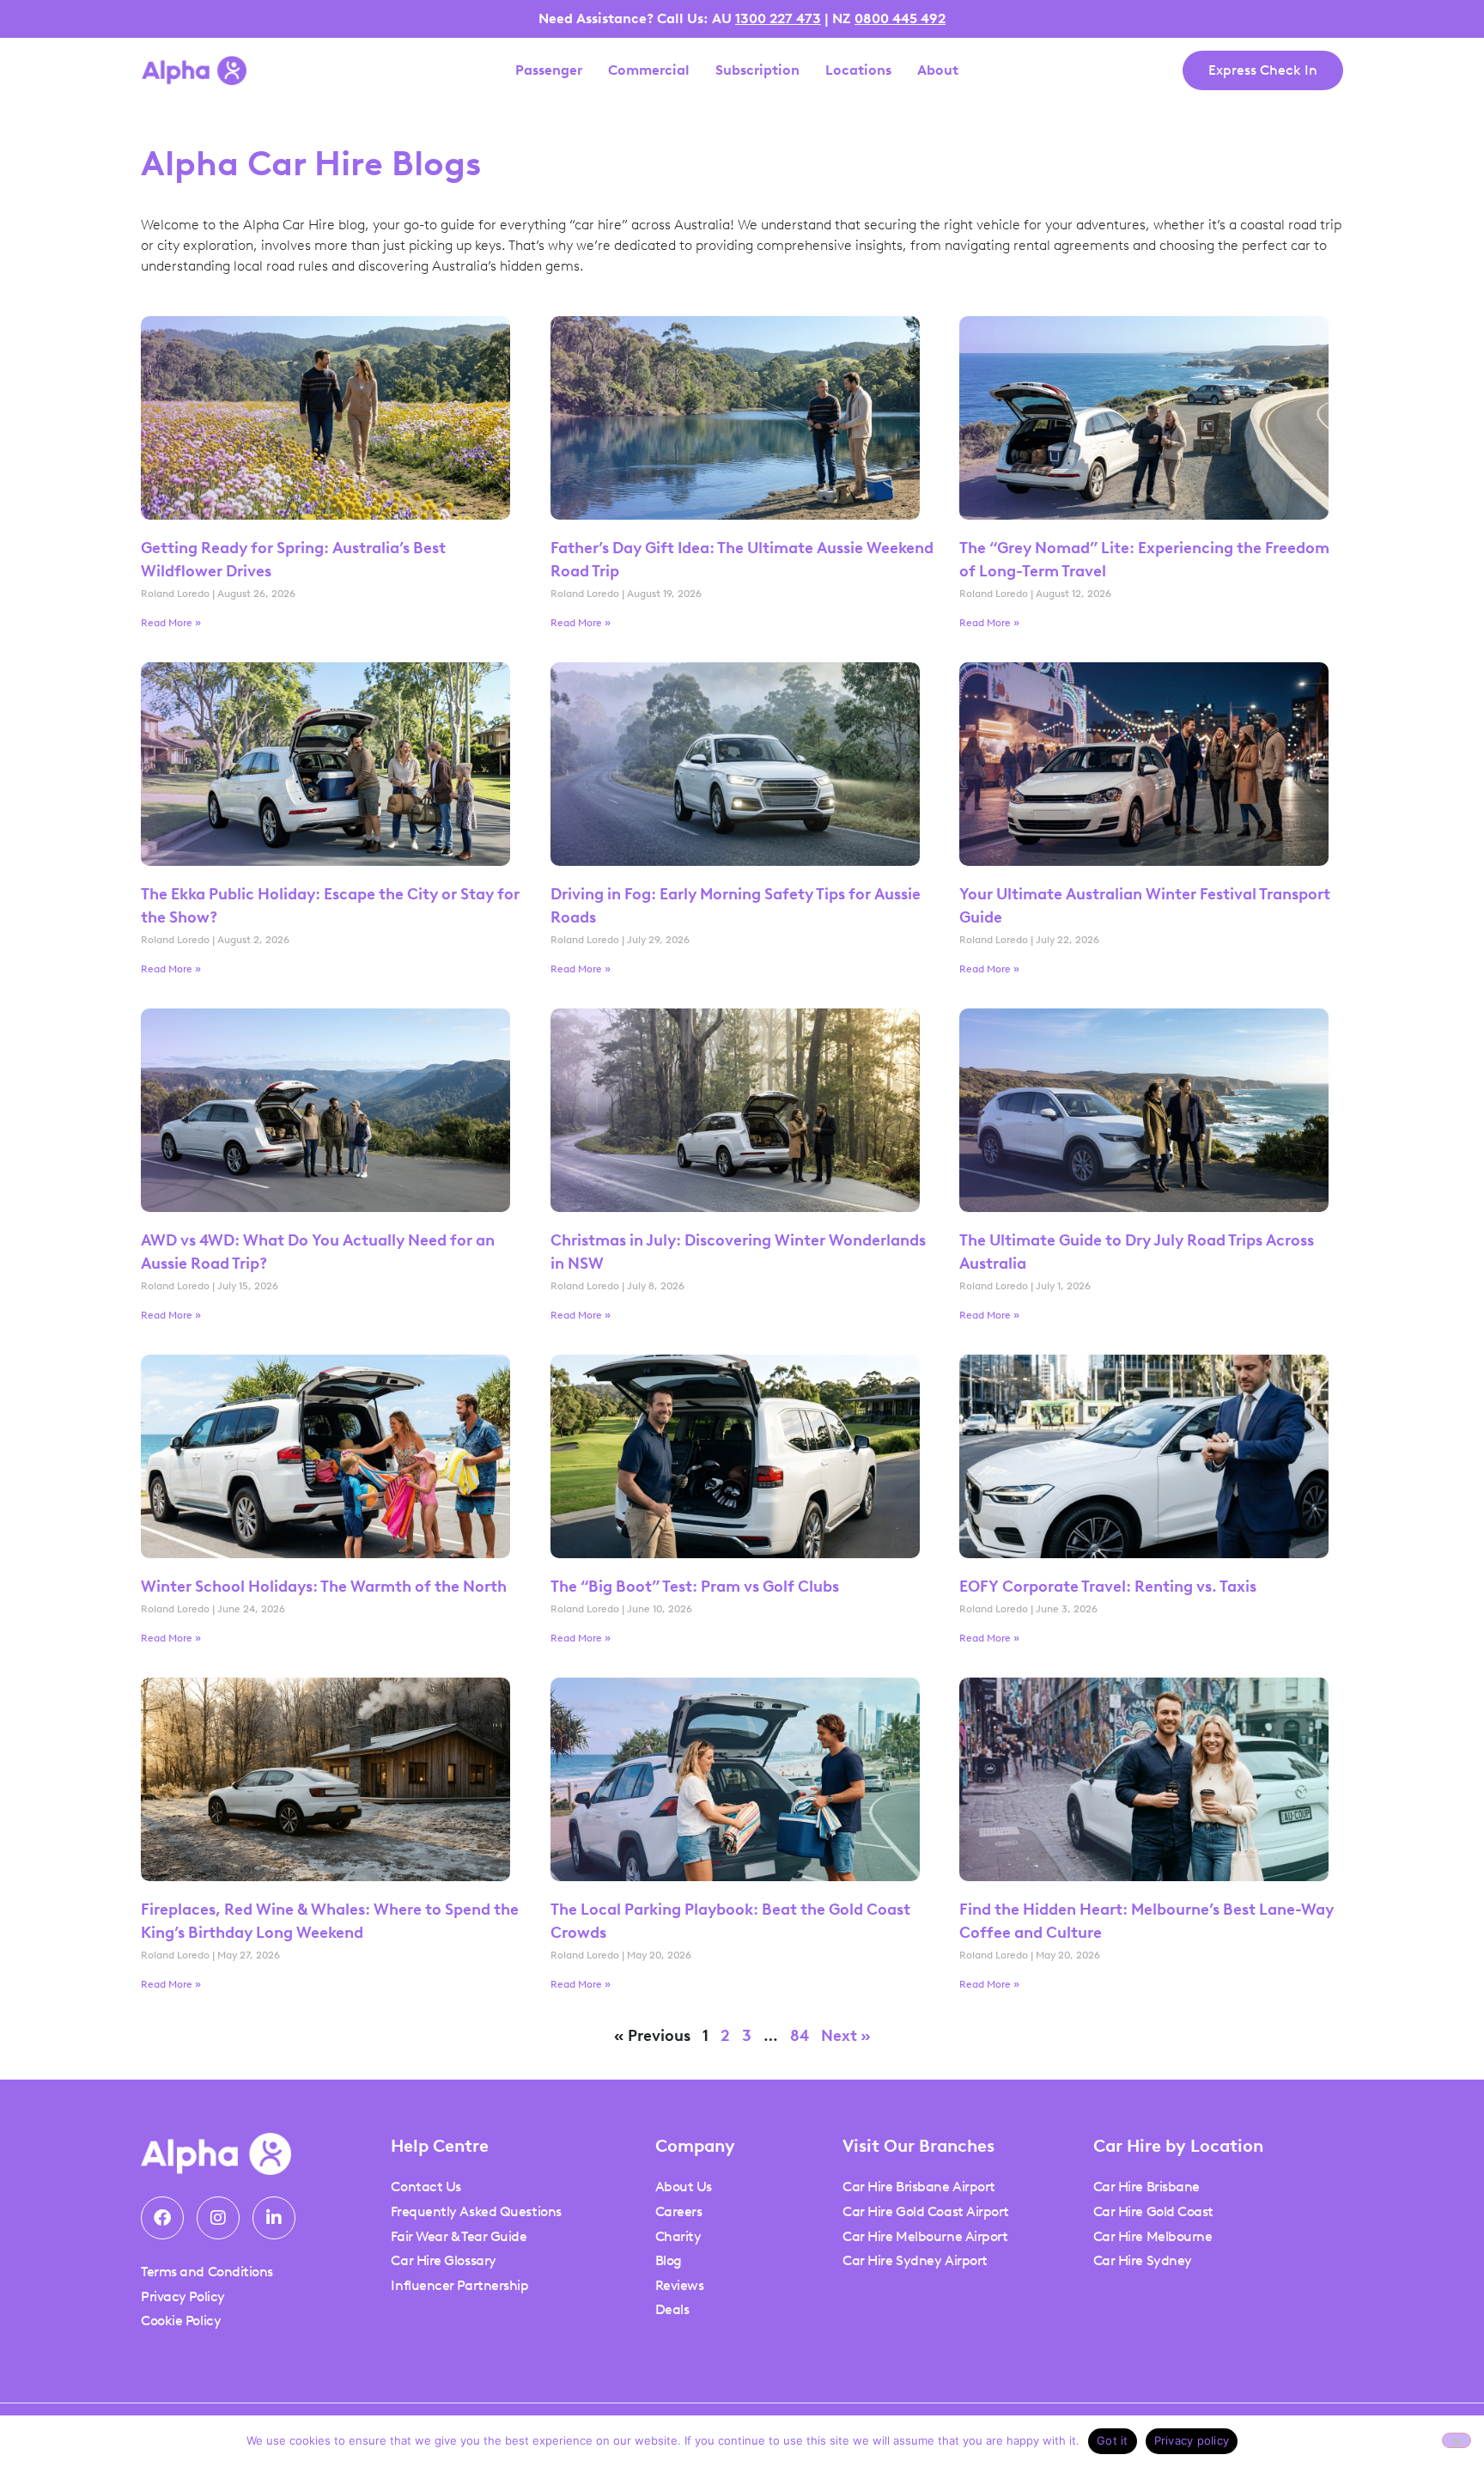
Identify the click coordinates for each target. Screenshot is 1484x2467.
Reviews (680, 2285)
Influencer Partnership (459, 2285)
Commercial (649, 70)
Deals (672, 2309)
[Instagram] (218, 2218)
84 (800, 2036)
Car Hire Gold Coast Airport (926, 2211)
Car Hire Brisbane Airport (919, 2187)
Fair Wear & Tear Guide (459, 2236)
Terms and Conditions (207, 2272)
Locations (858, 70)
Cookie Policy (181, 2321)
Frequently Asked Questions (476, 2211)
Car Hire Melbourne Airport (925, 2236)
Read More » (171, 623)
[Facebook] (162, 2218)
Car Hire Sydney (1143, 2260)
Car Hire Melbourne (1153, 2236)
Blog (669, 2260)
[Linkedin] (274, 2218)
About (938, 70)
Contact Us (426, 2187)
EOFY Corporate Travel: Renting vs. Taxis (1110, 1587)
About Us (684, 2187)
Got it (1113, 2440)
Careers (679, 2211)
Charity (678, 2236)
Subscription (757, 70)
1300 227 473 (778, 18)
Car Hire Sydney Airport (915, 2260)
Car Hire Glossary (443, 2260)
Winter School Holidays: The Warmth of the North (324, 1587)
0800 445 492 (900, 18)
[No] (1457, 2440)
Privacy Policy (183, 2296)
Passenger (549, 70)
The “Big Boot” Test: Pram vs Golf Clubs (695, 1587)
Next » (846, 2036)
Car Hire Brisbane (1146, 2187)
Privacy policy (1192, 2440)
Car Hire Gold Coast (1153, 2211)
